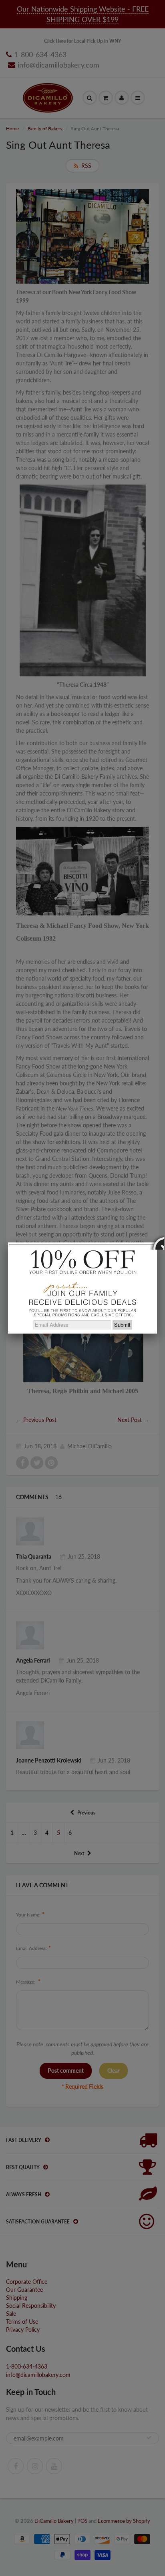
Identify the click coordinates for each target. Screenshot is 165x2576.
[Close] (157, 1242)
